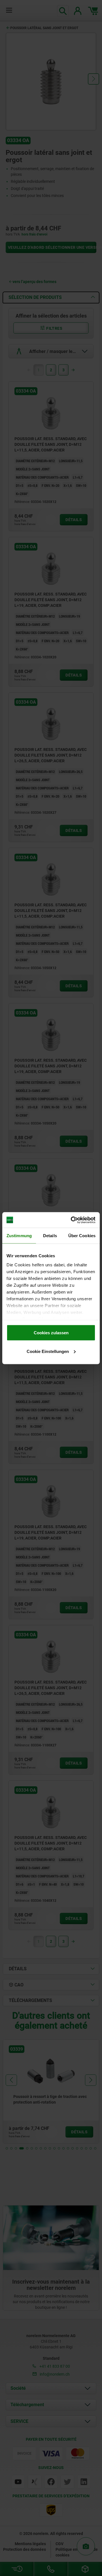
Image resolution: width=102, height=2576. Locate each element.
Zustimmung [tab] (19, 1236)
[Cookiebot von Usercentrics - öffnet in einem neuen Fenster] (72, 1220)
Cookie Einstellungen (48, 1351)
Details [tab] (50, 1236)
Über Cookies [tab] (82, 1236)
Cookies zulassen (51, 1333)
